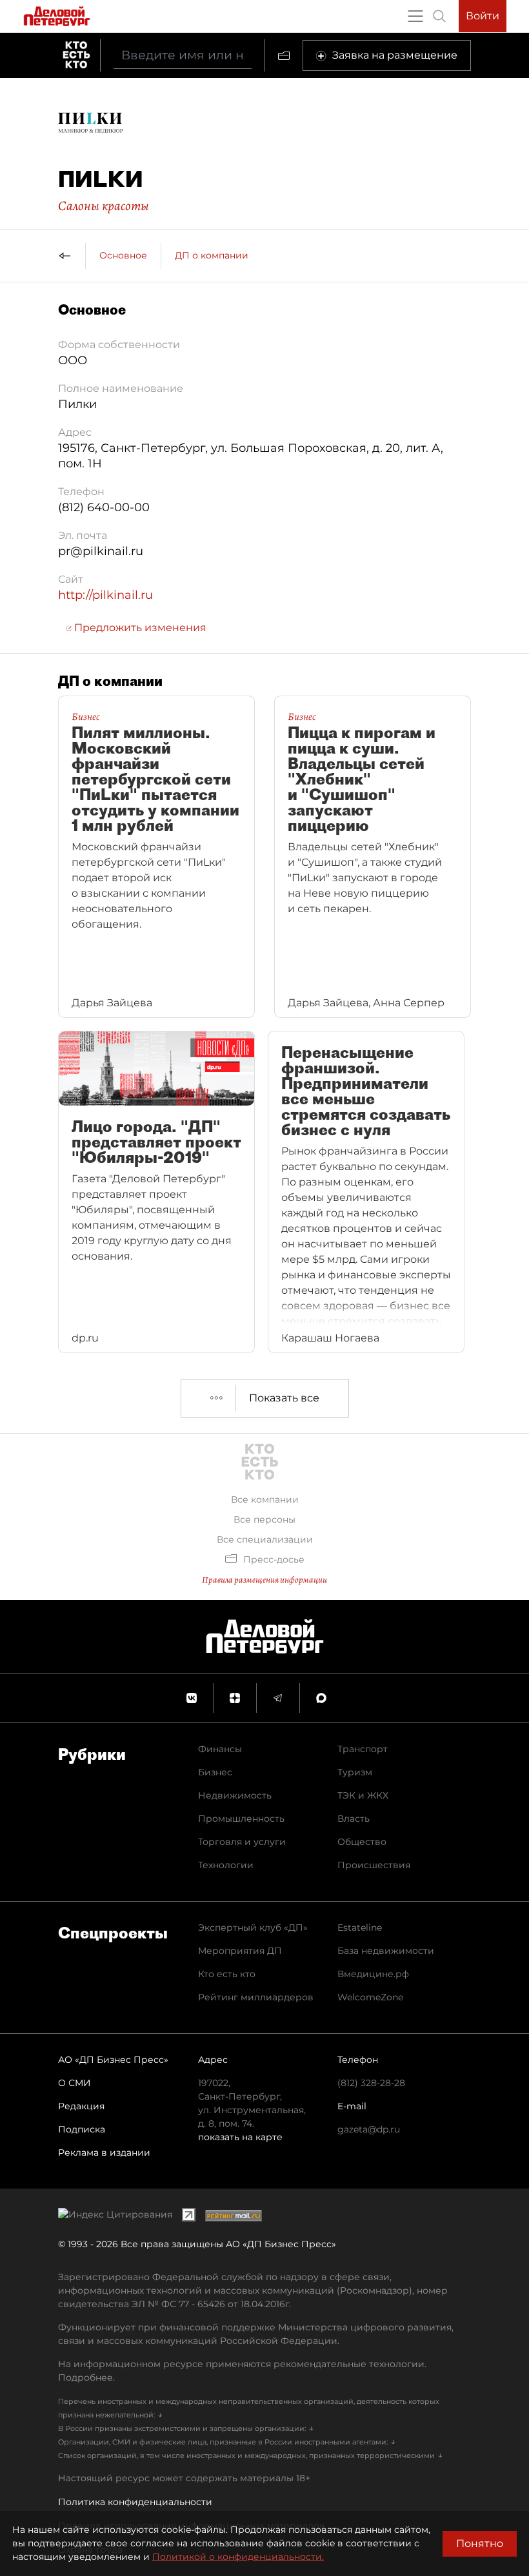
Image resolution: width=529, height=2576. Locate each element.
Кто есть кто (227, 1974)
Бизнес (215, 1772)
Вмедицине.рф (373, 1974)
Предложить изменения (139, 628)
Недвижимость (235, 1795)
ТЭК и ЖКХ (363, 1795)
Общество (362, 1842)
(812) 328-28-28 (371, 2083)
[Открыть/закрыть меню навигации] (415, 16)
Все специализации (265, 1539)
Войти (483, 16)
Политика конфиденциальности (135, 2502)
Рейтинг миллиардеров (256, 1997)
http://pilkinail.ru (105, 595)
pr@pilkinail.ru (101, 551)
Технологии (226, 1865)
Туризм (355, 1772)
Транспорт (363, 1749)
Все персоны (264, 1519)
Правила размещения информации (264, 1580)
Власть (354, 1819)
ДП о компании (212, 255)
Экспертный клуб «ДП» (253, 1927)
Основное (123, 255)
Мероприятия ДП (240, 1951)
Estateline (360, 1927)
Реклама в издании (104, 2152)
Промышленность (241, 1819)
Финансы (220, 1749)
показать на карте (240, 2137)
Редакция (81, 2106)
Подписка (82, 2129)
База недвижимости (386, 1951)
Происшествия (374, 1865)
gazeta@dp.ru (369, 2129)
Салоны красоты (104, 206)
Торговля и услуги (242, 1842)
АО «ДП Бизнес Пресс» (113, 2060)
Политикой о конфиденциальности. (238, 2557)
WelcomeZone (370, 1997)
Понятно (480, 2543)
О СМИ (75, 2083)
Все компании (265, 1499)
